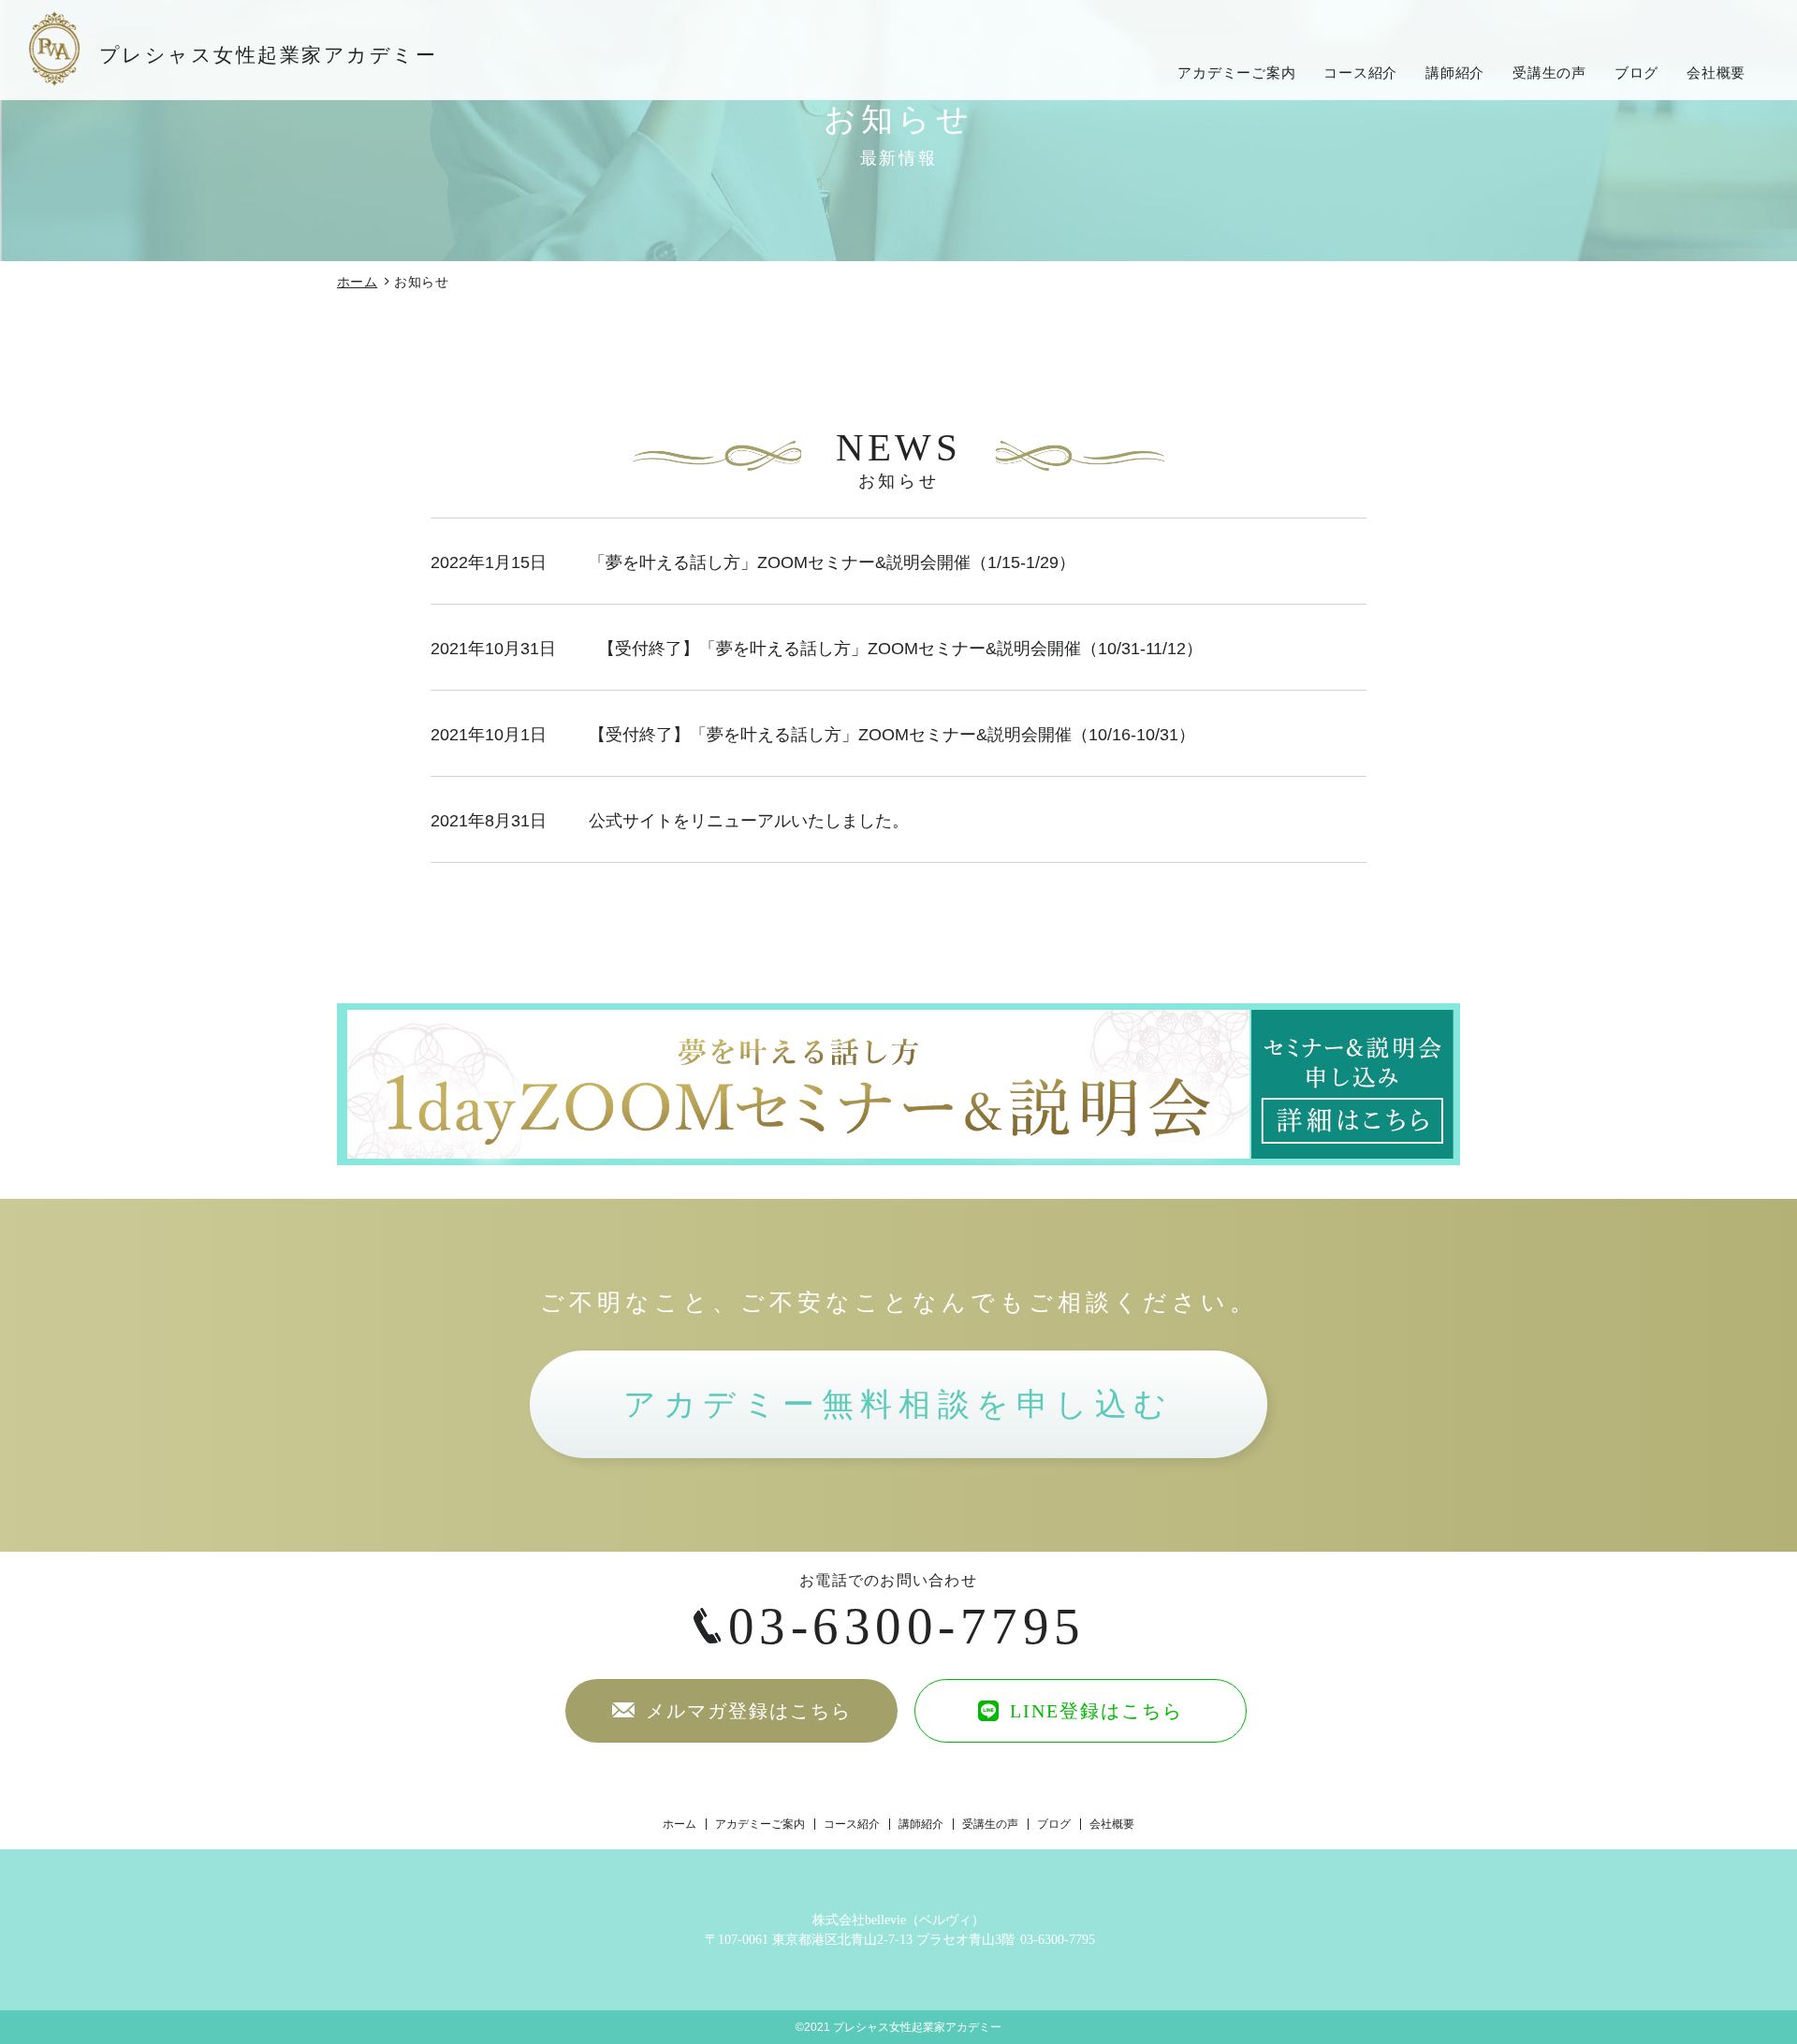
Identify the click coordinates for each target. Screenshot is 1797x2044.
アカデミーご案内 (1236, 73)
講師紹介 (1455, 73)
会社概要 (1716, 73)
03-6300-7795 (907, 1626)
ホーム (357, 282)
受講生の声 (1549, 73)
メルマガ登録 (745, 1711)
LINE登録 (1093, 1711)
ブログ (1636, 73)
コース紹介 (1360, 73)
